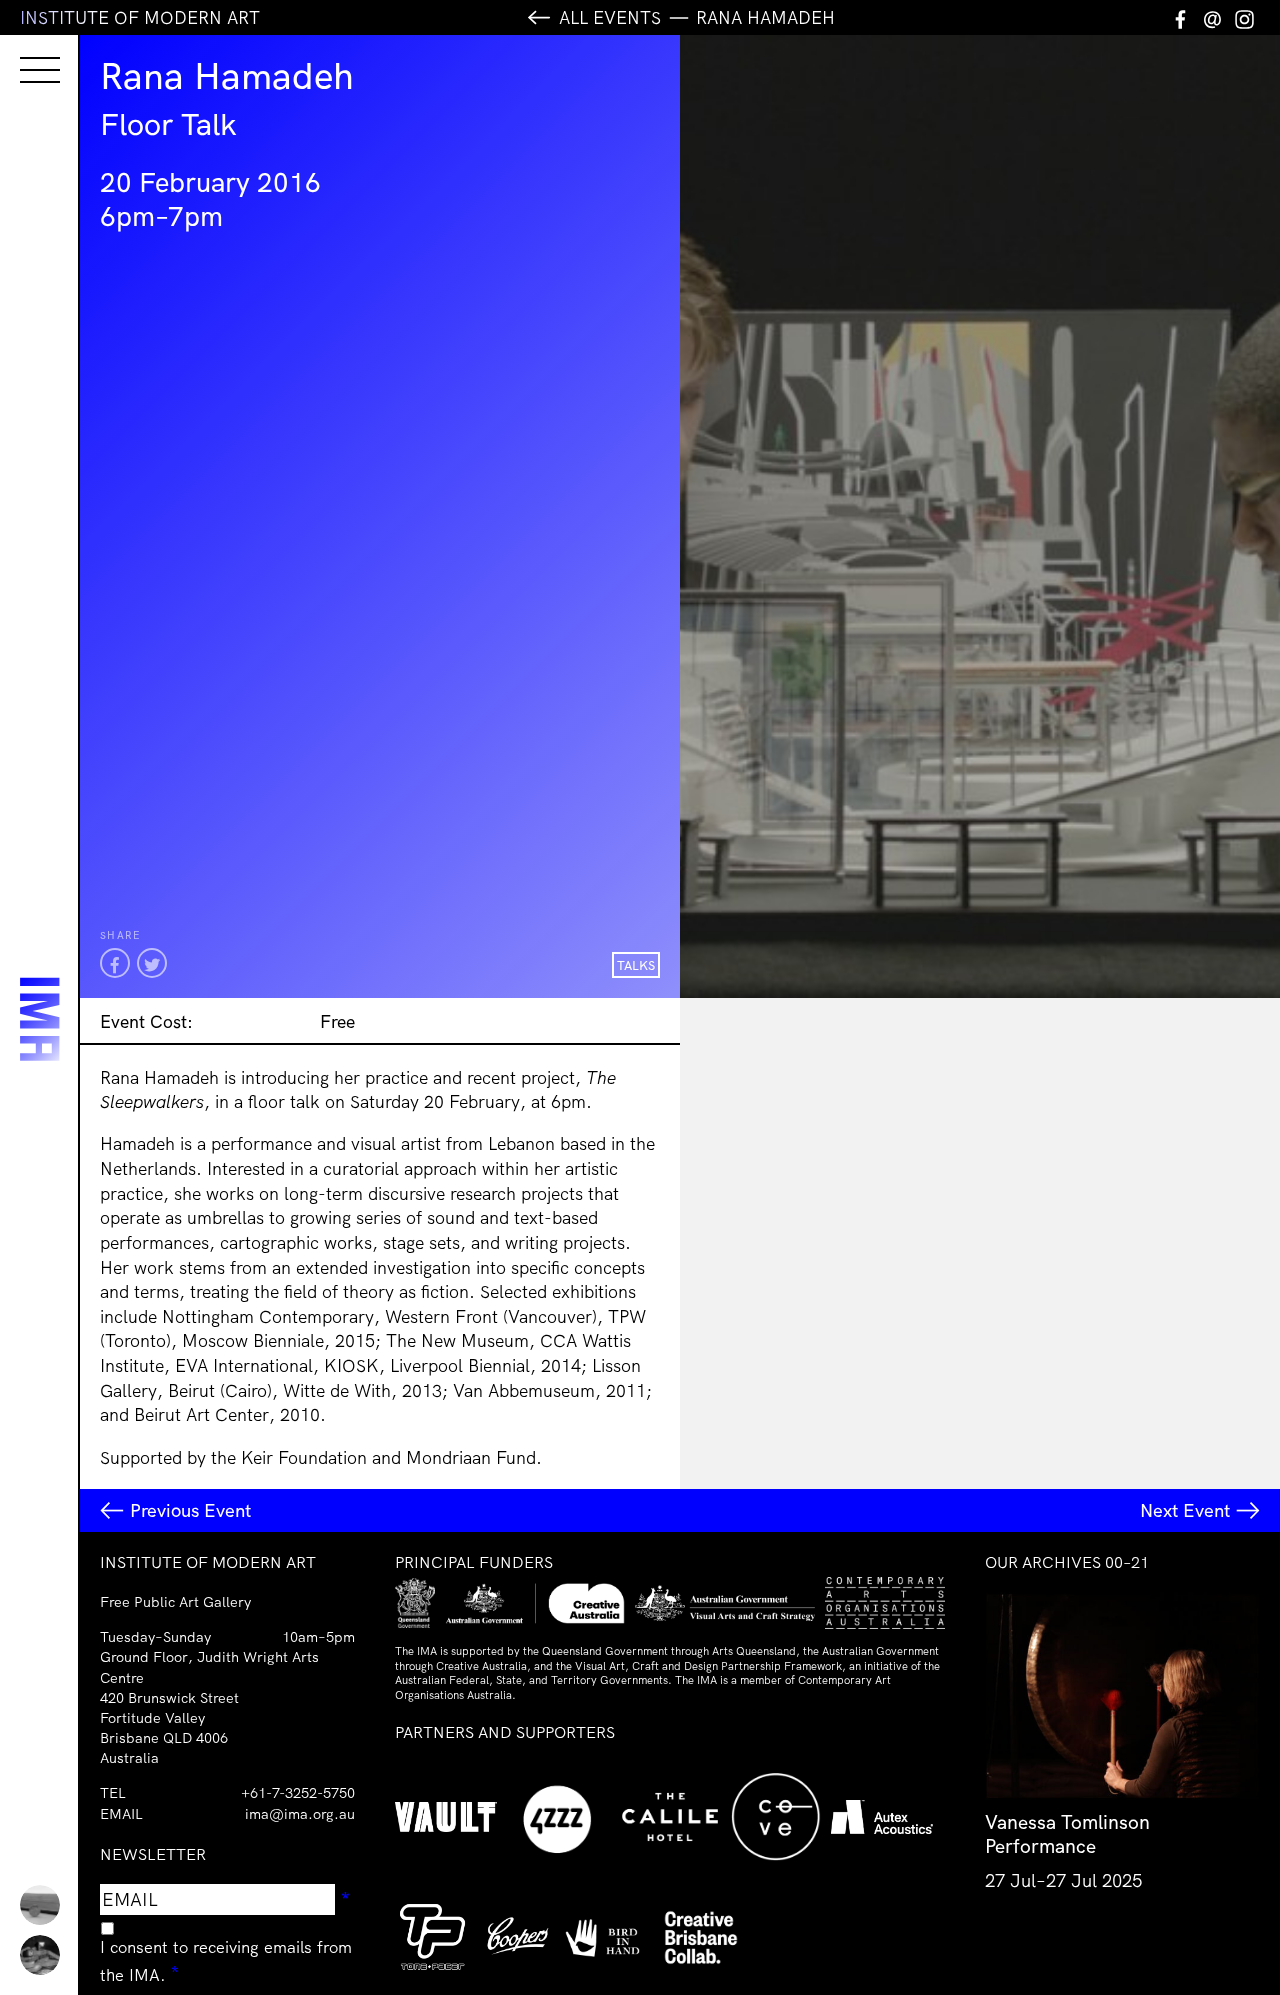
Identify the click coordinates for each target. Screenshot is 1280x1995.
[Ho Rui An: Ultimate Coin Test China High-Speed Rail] (40, 1905)
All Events (610, 17)
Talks (636, 965)
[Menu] (20, 52)
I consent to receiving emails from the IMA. (226, 1961)
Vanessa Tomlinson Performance (1067, 1834)
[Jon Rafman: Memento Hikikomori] (40, 1955)
